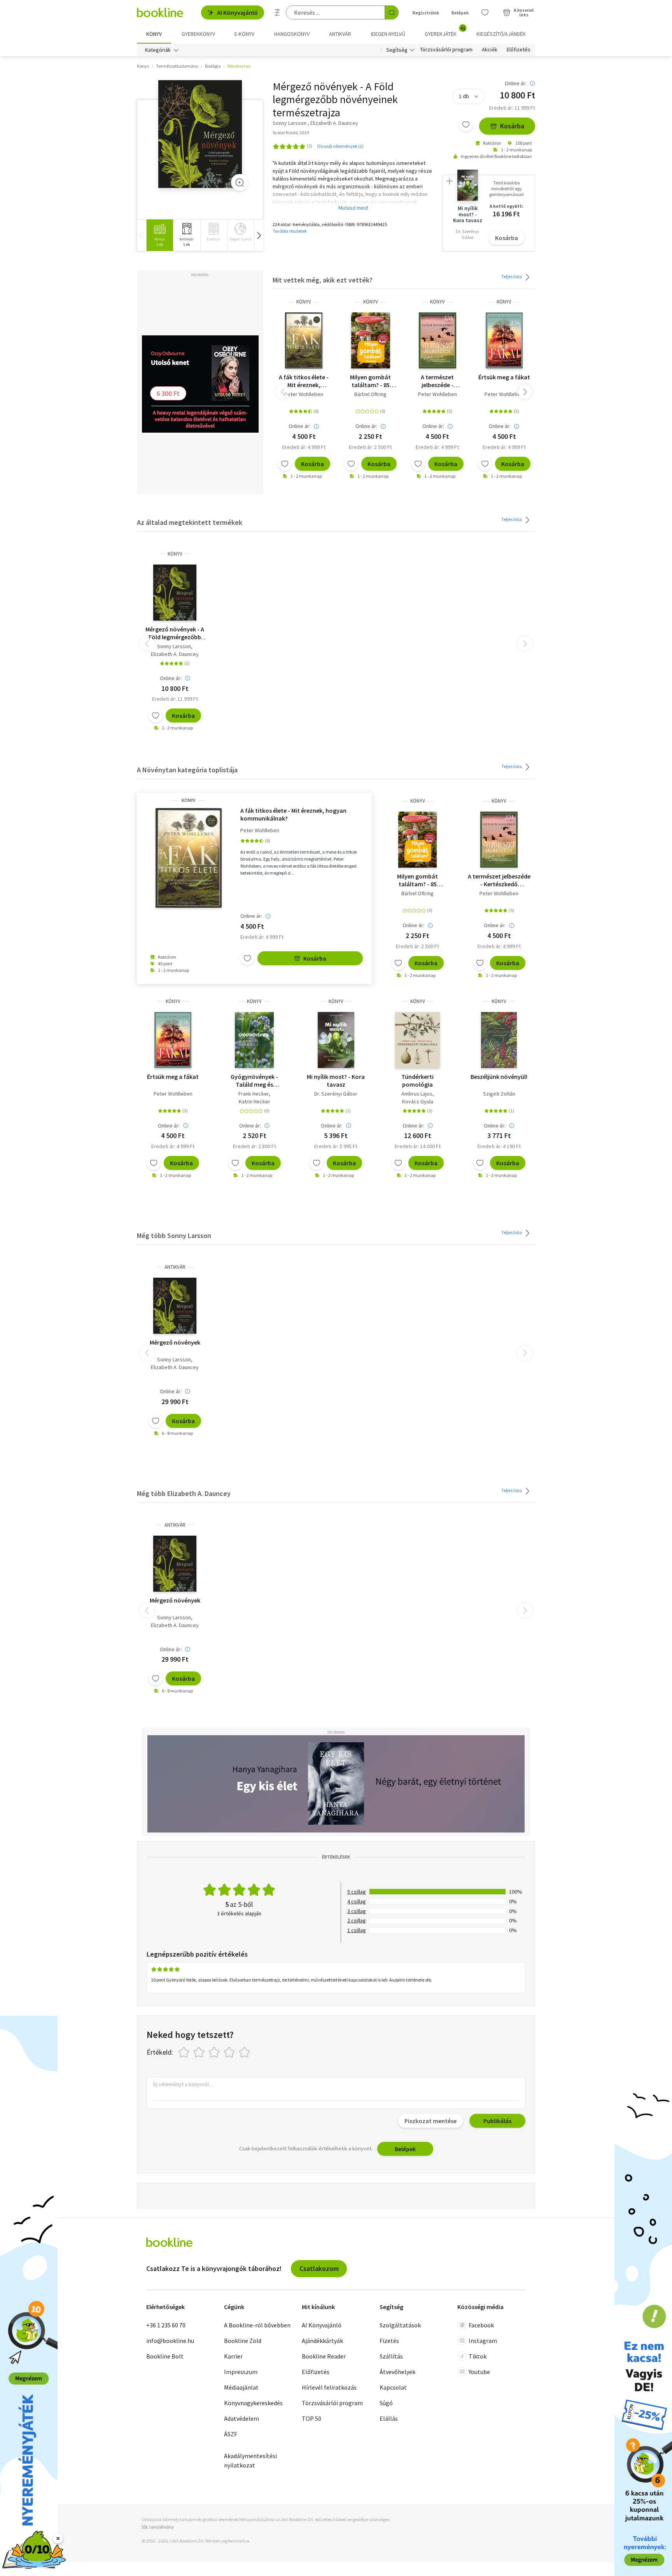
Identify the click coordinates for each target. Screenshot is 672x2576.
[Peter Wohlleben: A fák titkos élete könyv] (304, 340)
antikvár (175, 1267)
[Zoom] (240, 182)
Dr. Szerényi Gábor (336, 1094)
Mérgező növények (175, 1342)
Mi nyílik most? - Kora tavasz (336, 1080)
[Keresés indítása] (392, 12)
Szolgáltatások (400, 2325)
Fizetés (389, 2341)
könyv (304, 302)
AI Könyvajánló (237, 12)
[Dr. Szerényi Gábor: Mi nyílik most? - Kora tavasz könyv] (336, 1040)
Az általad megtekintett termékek (190, 522)
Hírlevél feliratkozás (329, 2387)
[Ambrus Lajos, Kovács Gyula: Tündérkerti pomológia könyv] (417, 1040)
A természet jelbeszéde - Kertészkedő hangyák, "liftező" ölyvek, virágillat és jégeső (437, 381)
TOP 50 (311, 2418)
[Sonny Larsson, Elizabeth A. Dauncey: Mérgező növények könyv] (200, 134)
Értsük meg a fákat (504, 377)
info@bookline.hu (170, 2341)
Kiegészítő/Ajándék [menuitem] (501, 34)
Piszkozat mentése (430, 2121)
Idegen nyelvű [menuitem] (388, 34)
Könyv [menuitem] (154, 34)
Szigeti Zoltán (499, 1094)
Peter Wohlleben (304, 394)
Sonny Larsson (174, 646)
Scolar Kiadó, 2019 (291, 132)
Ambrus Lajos (417, 1094)
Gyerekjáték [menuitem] (445, 31)
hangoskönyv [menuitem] (292, 34)
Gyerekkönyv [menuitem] (198, 34)
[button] (259, 235)
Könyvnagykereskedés (253, 2403)
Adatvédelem (241, 2418)
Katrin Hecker (255, 1101)
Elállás (389, 2418)
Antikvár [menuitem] (340, 34)
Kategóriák (158, 50)
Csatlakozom (319, 2268)
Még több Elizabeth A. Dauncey (184, 1493)
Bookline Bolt (165, 2356)
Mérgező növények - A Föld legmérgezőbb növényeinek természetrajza (175, 633)
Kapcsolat (393, 2387)
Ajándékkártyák (322, 2341)
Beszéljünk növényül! (499, 1077)
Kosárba (512, 126)
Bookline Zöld (243, 2341)
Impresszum (241, 2372)
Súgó (386, 2403)
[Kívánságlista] (485, 12)
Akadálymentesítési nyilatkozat (250, 2460)
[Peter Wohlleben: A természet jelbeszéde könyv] (437, 340)
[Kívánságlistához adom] (466, 125)
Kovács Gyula (418, 1101)
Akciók (490, 50)
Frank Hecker (254, 1094)
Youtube (479, 2372)
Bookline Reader (324, 2356)
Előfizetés (519, 50)
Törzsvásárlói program (446, 50)
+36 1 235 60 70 (166, 2325)
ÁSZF (231, 2434)
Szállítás (391, 2356)
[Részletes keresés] (277, 12)
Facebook (481, 2325)
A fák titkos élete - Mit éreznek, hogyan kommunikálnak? (304, 381)
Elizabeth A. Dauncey (175, 654)
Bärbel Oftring (370, 394)
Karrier (233, 2356)
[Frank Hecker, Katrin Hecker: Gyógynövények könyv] (254, 1040)
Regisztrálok (426, 13)
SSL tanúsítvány (158, 2527)
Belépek (460, 13)
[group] (160, 235)
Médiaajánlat (241, 2387)
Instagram (483, 2341)
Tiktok (478, 2356)
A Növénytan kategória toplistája (187, 770)
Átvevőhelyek (397, 2372)
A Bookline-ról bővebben (257, 2325)
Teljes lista (512, 276)
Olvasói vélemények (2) (340, 146)
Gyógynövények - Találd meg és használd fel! (254, 1080)
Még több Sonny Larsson (174, 1235)
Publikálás (497, 2121)
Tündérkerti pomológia (417, 1080)
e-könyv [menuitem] (244, 34)
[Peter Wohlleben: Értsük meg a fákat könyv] (504, 340)
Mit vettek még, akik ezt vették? (323, 280)
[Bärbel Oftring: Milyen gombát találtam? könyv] (370, 340)
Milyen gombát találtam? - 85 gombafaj (370, 381)
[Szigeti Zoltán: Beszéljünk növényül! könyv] (499, 1040)
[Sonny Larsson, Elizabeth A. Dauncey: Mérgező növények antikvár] (175, 1306)
